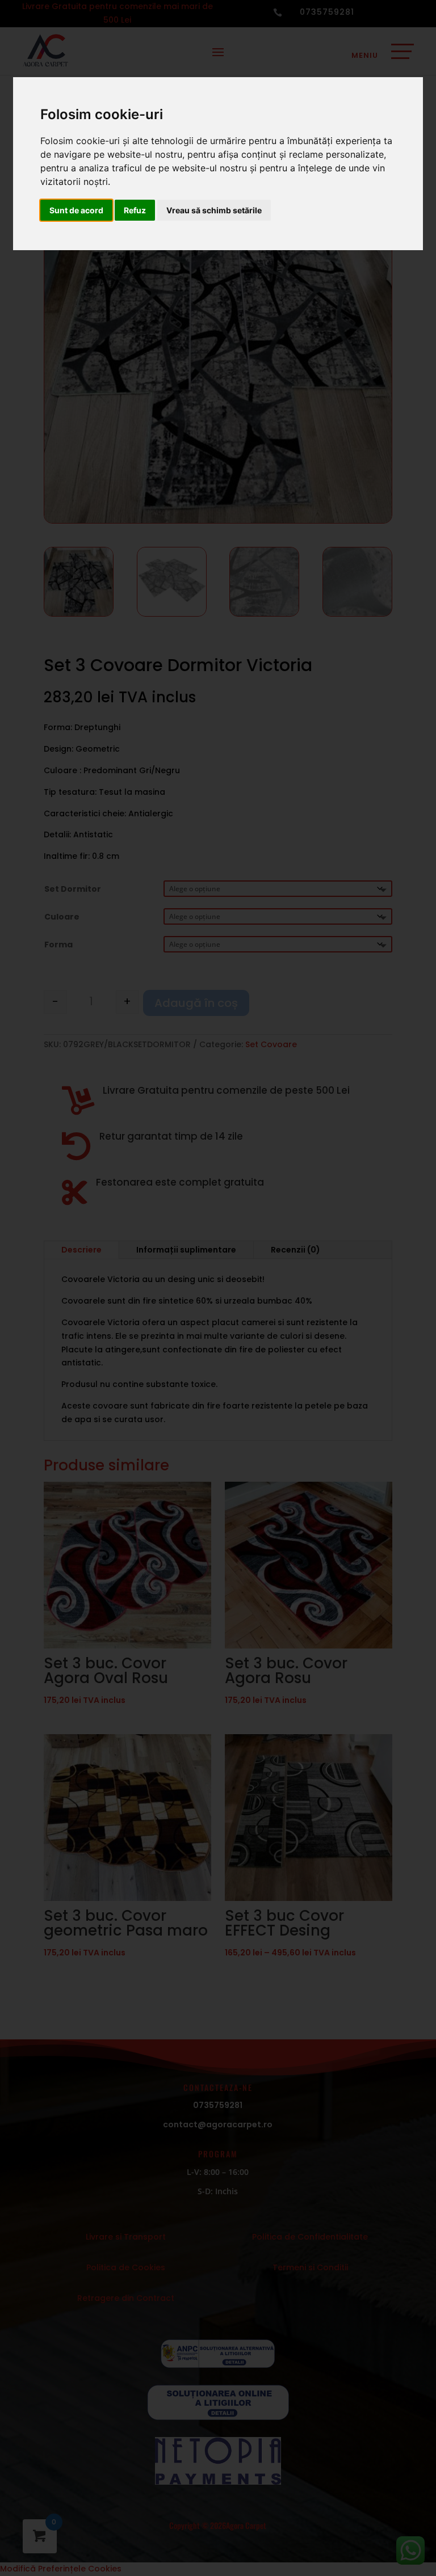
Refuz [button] (135, 210)
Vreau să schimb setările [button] (214, 210)
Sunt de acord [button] (76, 210)
